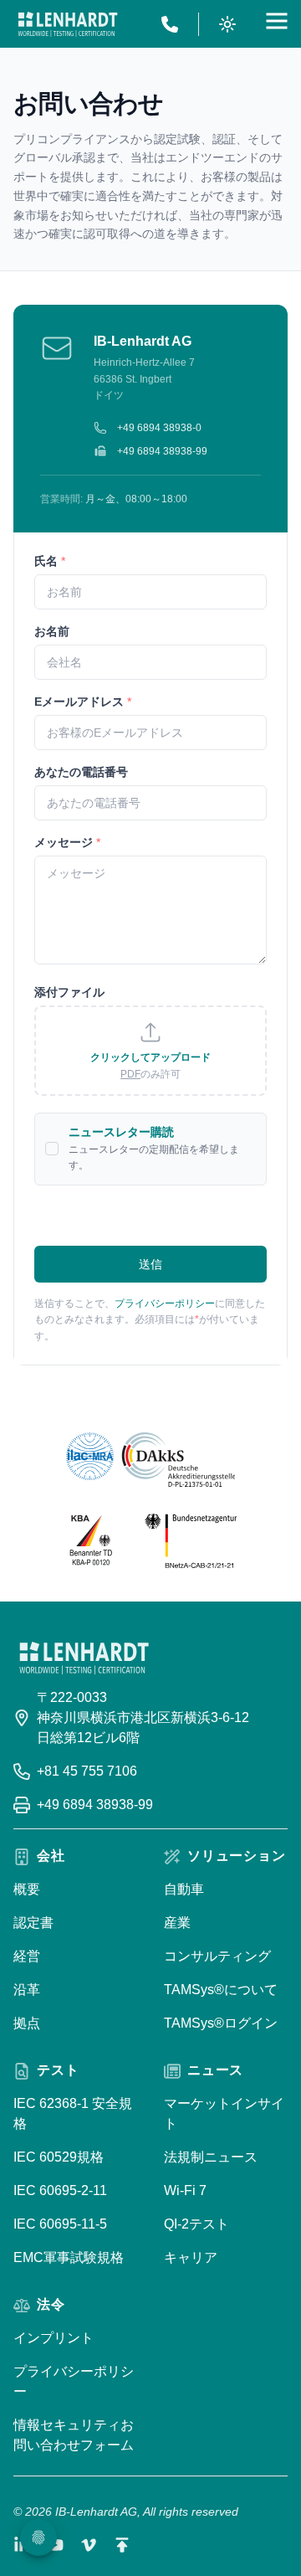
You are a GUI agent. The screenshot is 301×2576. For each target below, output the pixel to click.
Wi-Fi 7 (185, 2190)
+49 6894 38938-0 (159, 428)
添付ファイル (69, 992)
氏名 (50, 561)
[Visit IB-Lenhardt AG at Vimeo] (89, 2545)
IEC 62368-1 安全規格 (73, 2113)
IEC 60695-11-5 (60, 2224)
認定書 (33, 1923)
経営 (27, 1956)
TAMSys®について (221, 1990)
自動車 (184, 1889)
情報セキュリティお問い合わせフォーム (74, 2435)
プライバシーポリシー (165, 1303)
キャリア (191, 2257)
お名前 (52, 631)
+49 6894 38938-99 (162, 451)
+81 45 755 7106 (87, 1771)
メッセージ (67, 842)
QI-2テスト (196, 2224)
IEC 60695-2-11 (60, 2190)
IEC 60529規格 (59, 2157)
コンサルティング (217, 1956)
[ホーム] (68, 24)
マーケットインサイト (224, 2113)
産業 (177, 1923)
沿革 (27, 1990)
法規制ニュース (211, 2157)
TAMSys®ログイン (221, 2023)
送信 (150, 1264)
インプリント (54, 2338)
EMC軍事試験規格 (69, 2257)
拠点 (27, 2023)
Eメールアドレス (83, 702)
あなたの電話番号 (81, 772)
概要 (27, 1889)
